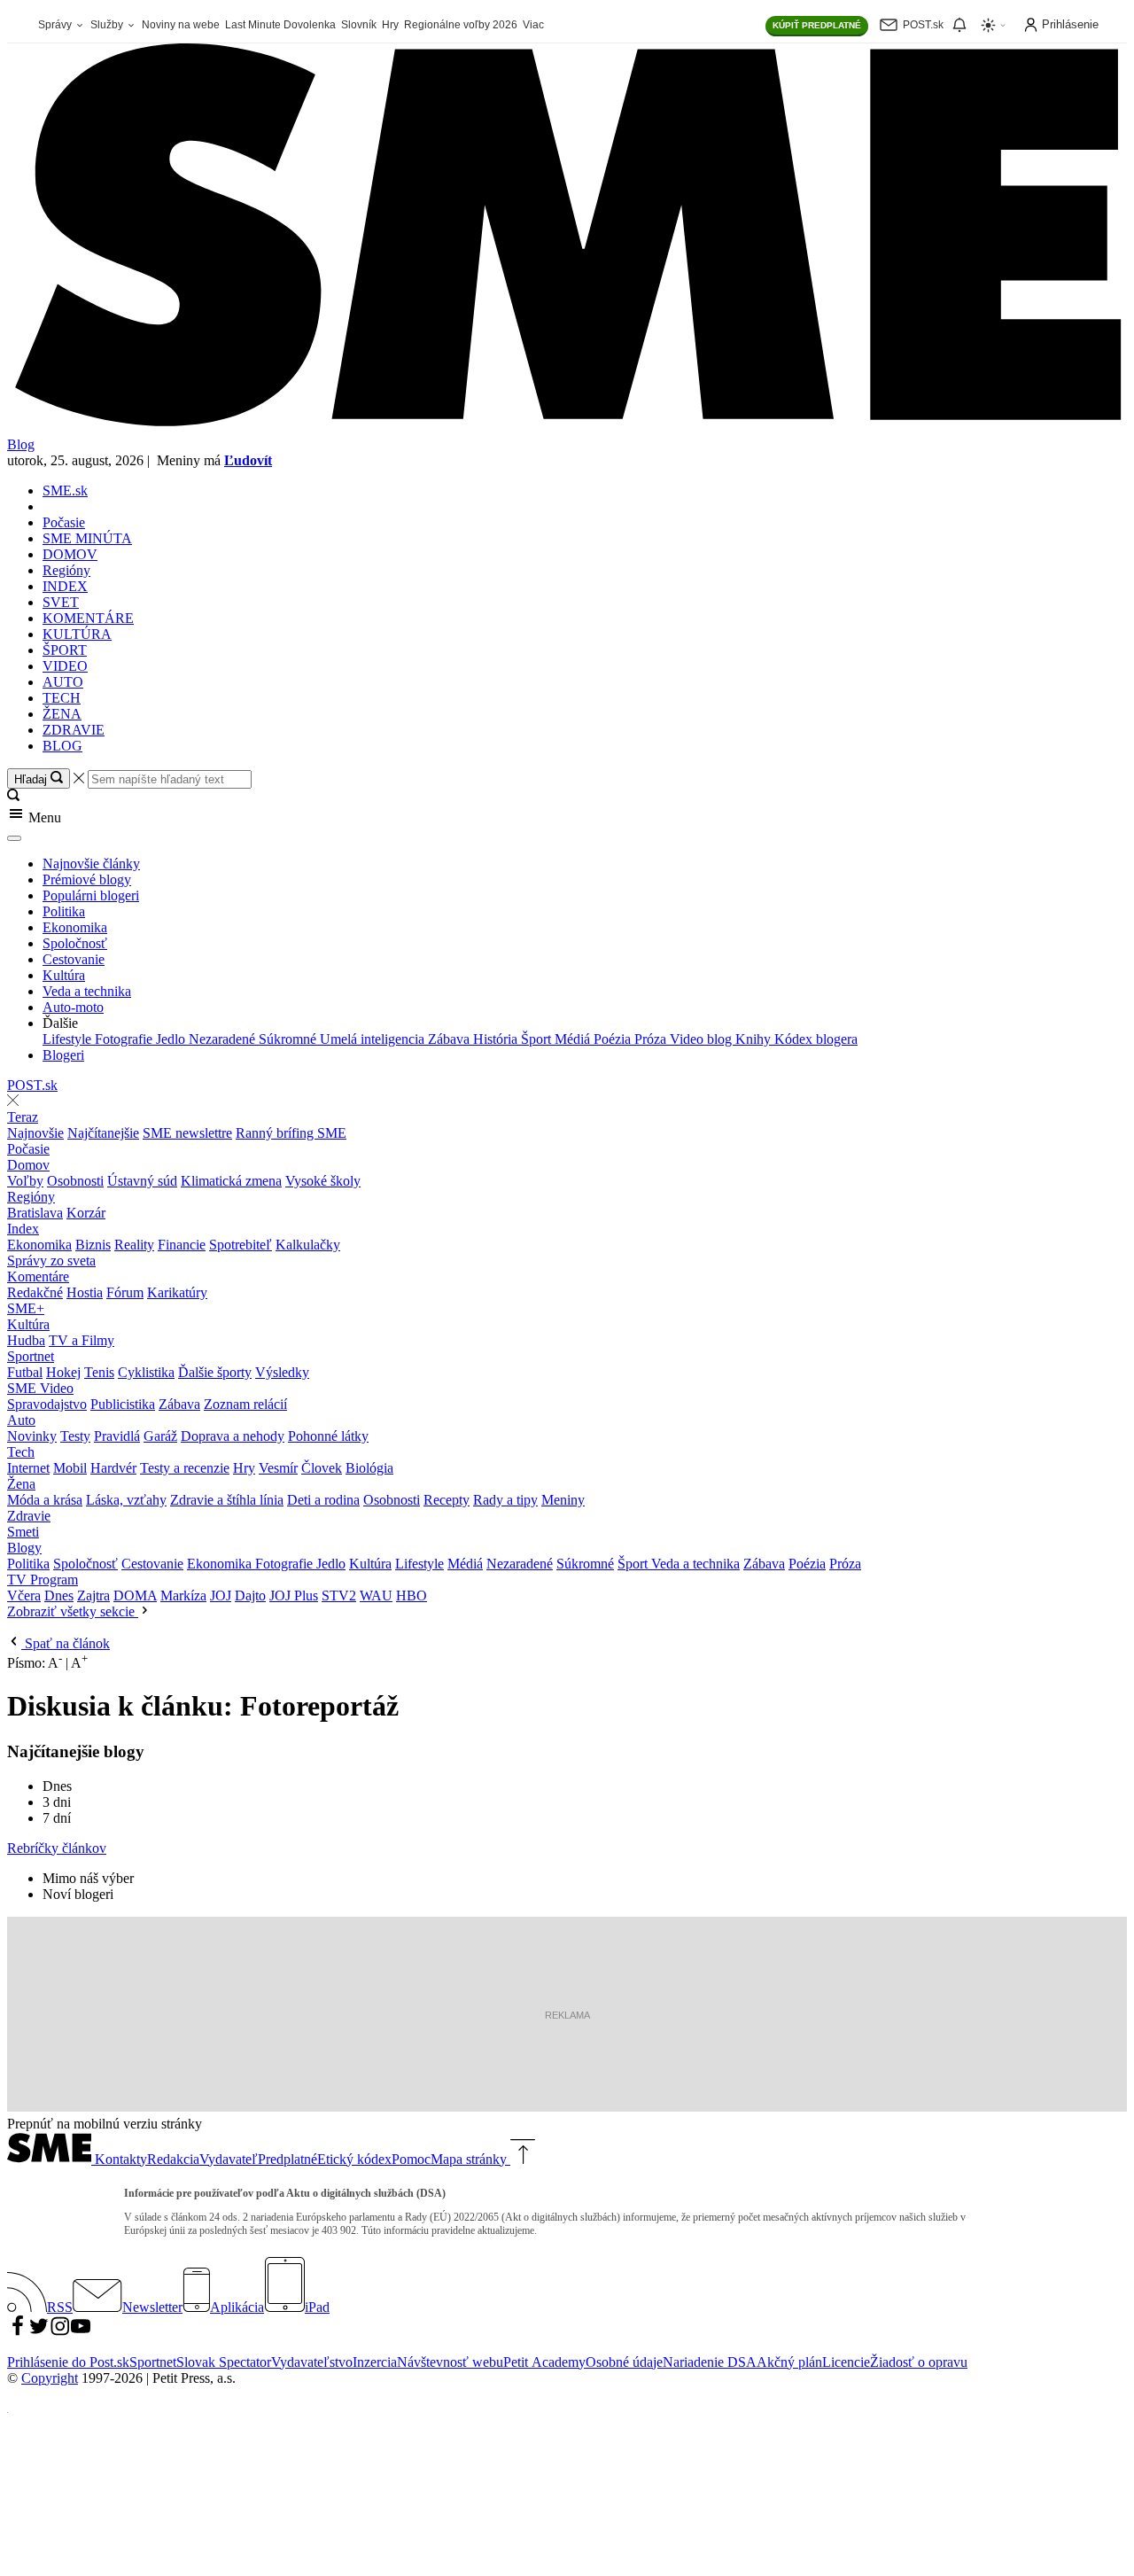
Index (23, 1229)
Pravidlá (117, 1436)
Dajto (250, 1595)
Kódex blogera (816, 1039)
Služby (108, 25)
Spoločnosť (75, 943)
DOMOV (70, 554)
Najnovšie (35, 1133)
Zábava (450, 1039)
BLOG (62, 746)
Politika (64, 911)
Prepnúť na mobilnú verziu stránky (105, 2124)
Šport (538, 1039)
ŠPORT (65, 650)
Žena (21, 1484)
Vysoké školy (323, 1181)
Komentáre (38, 1276)
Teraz (23, 1117)
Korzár (86, 1213)
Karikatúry (177, 1292)
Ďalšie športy (215, 1372)
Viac (533, 25)
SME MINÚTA (87, 538)
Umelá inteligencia (374, 1039)
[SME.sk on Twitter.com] (39, 2332)
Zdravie (29, 1516)
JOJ (221, 1595)
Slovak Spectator (224, 2362)
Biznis (93, 1245)
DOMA (135, 1595)
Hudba (26, 1340)
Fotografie (125, 1039)
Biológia (369, 1468)
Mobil (70, 1468)
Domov (28, 1165)
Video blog (703, 1039)
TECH (62, 698)
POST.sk (32, 1085)
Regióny (66, 570)
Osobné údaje (624, 2362)
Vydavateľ (229, 2159)
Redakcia (173, 2159)
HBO (412, 1595)
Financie (182, 1245)
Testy (75, 1436)
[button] (567, 815)
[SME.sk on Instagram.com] (60, 2332)
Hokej (63, 1372)
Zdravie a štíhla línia (227, 1500)
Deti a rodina (323, 1500)
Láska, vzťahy (126, 1500)
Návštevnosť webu (450, 2362)
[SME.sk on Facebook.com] (18, 2332)
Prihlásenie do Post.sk (68, 2362)
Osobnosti (75, 1181)
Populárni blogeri (91, 895)
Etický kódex (354, 2159)
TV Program (43, 1580)
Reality (134, 1245)
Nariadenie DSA (710, 2362)
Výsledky (282, 1372)
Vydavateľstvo (312, 2362)
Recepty (447, 1500)
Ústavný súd (142, 1181)
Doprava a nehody (233, 1436)
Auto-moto (73, 1007)
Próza (652, 1039)
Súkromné (289, 1039)
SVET (61, 602)
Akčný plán (789, 2362)
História (497, 1039)
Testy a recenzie (185, 1468)
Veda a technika (87, 991)
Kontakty (121, 2159)
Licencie (846, 2362)
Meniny (563, 1500)
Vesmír (278, 1468)
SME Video (40, 1388)
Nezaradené (224, 1039)
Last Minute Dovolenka (280, 25)
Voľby (25, 1181)
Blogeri (63, 1055)
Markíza (183, 1595)
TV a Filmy (82, 1340)
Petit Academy (544, 2362)
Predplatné (287, 2159)
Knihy (755, 1039)
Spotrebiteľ (241, 1245)
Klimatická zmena (231, 1181)
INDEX (65, 586)
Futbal (25, 1372)
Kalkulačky (308, 1245)
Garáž (160, 1436)
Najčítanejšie (103, 1133)
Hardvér (113, 1468)
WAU (376, 1595)
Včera (24, 1595)
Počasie (64, 522)
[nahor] (521, 2159)
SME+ (26, 1308)
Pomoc (411, 2159)
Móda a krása (45, 1500)
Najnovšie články (91, 864)
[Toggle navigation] (14, 838)
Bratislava (35, 1213)
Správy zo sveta (51, 1261)
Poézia (614, 1039)
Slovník (359, 25)
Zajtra (93, 1595)
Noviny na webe (181, 25)
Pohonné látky (328, 1436)
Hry (390, 25)
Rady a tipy (505, 1500)
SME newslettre (187, 1133)
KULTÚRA (77, 634)
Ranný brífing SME (291, 1133)
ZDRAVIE (74, 730)
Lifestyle (69, 1039)
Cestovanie (74, 959)
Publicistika (123, 1404)
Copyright (50, 2378)
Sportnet (31, 1356)
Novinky (32, 1436)
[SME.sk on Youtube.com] (81, 2332)
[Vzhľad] (994, 25)
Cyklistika (146, 1372)
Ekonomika (75, 927)
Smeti (23, 1532)
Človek (322, 1468)
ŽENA (62, 714)
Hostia (85, 1292)
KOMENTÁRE (88, 618)
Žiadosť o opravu (919, 2362)
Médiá (574, 1039)
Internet (28, 1468)
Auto (21, 1420)
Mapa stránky (469, 2159)
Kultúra (64, 975)
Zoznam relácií (245, 1404)
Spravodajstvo (47, 1404)
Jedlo (172, 1039)
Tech (21, 1452)
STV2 (339, 1595)
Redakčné (35, 1292)
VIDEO (65, 666)
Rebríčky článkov (57, 1848)
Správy (56, 25)
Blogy (24, 1548)
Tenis (99, 1372)
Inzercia (375, 2362)
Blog (21, 444)
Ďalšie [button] (60, 1023)
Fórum (125, 1292)
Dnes (59, 1595)
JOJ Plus (294, 1595)
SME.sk (65, 490)
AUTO (63, 682)
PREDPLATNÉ (817, 25)
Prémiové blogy (87, 879)
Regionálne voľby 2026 (461, 25)
